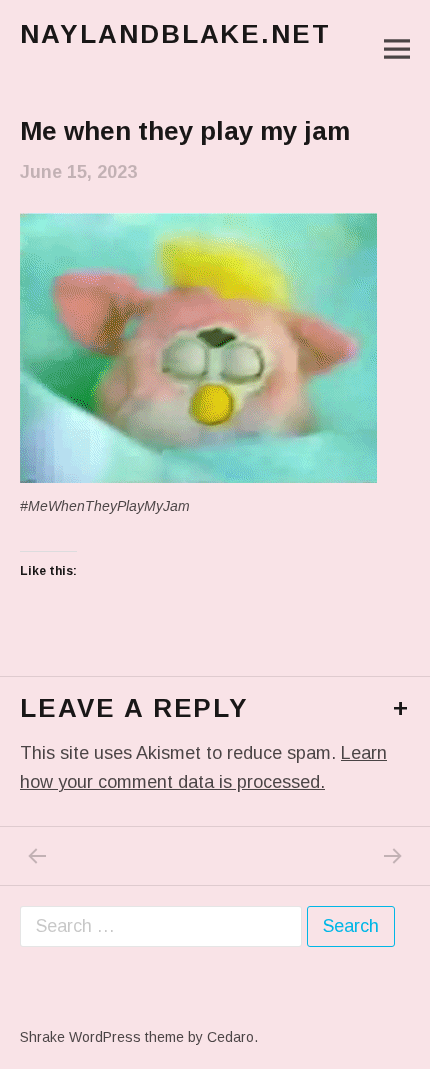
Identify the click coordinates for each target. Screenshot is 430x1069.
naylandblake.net (175, 34)
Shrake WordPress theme (102, 1037)
